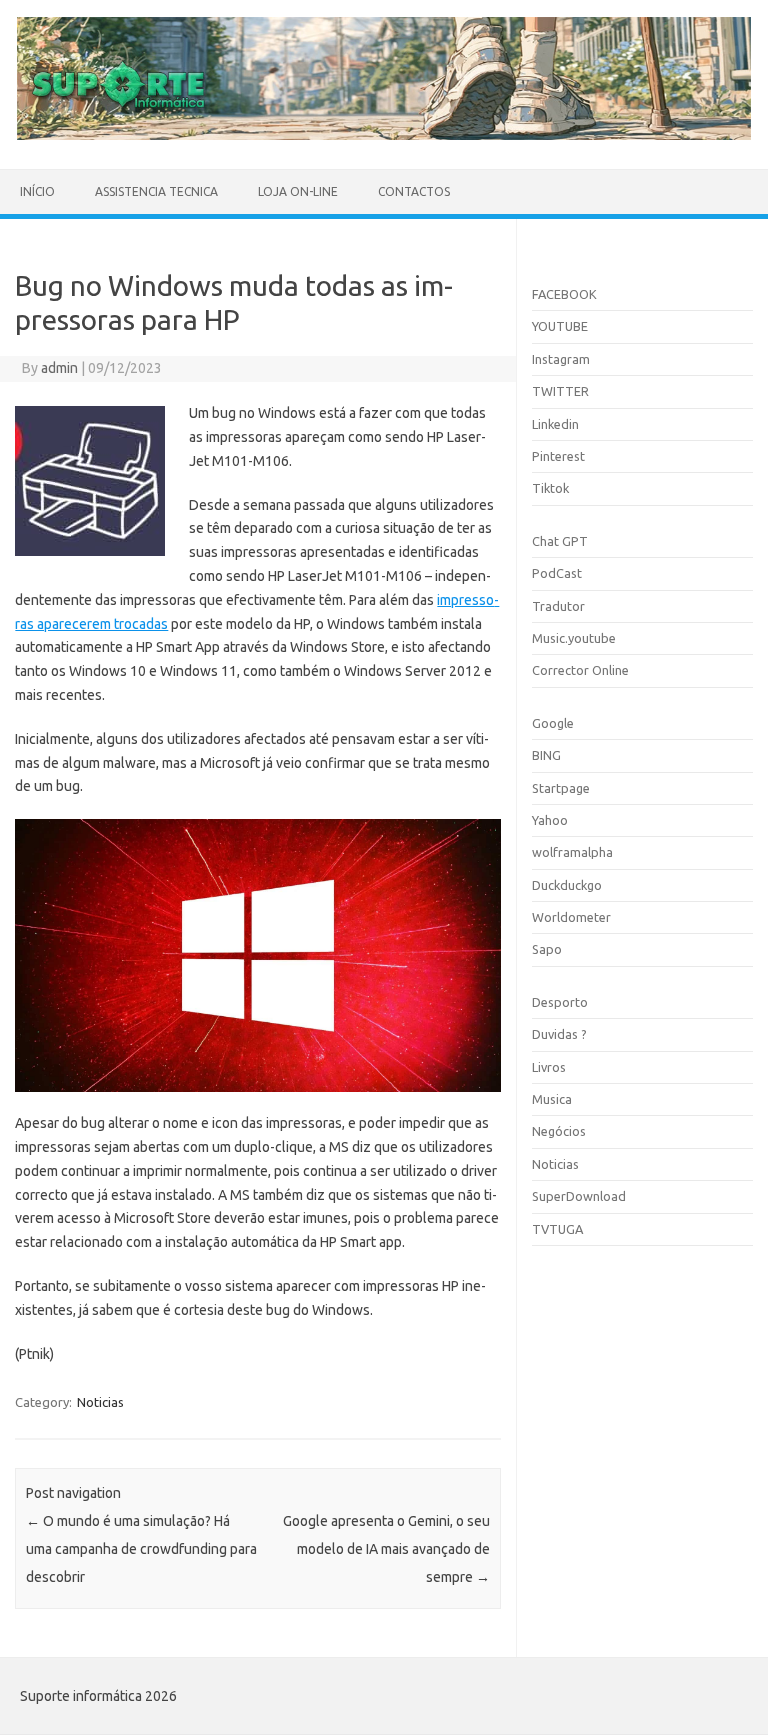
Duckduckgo (567, 885)
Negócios (559, 1131)
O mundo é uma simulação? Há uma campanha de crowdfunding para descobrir (141, 1549)
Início (37, 191)
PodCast (557, 573)
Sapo (547, 949)
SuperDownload (579, 1196)
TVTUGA (557, 1229)
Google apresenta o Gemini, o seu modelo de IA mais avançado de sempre (386, 1549)
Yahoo (550, 820)
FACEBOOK (564, 294)
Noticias (100, 1402)
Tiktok (550, 488)
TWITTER (560, 391)
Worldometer (571, 917)
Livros (549, 1067)
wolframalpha (572, 852)
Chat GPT (560, 541)
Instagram (561, 359)
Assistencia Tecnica (156, 191)
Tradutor (558, 606)
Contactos (414, 191)
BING (546, 755)
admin (59, 368)
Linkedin (555, 424)
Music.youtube (574, 638)
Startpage (561, 788)
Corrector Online (580, 670)
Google (553, 723)
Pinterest (558, 456)
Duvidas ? (559, 1034)
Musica (552, 1099)
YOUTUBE (560, 326)
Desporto (560, 1002)
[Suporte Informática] (384, 135)
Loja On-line (298, 191)
